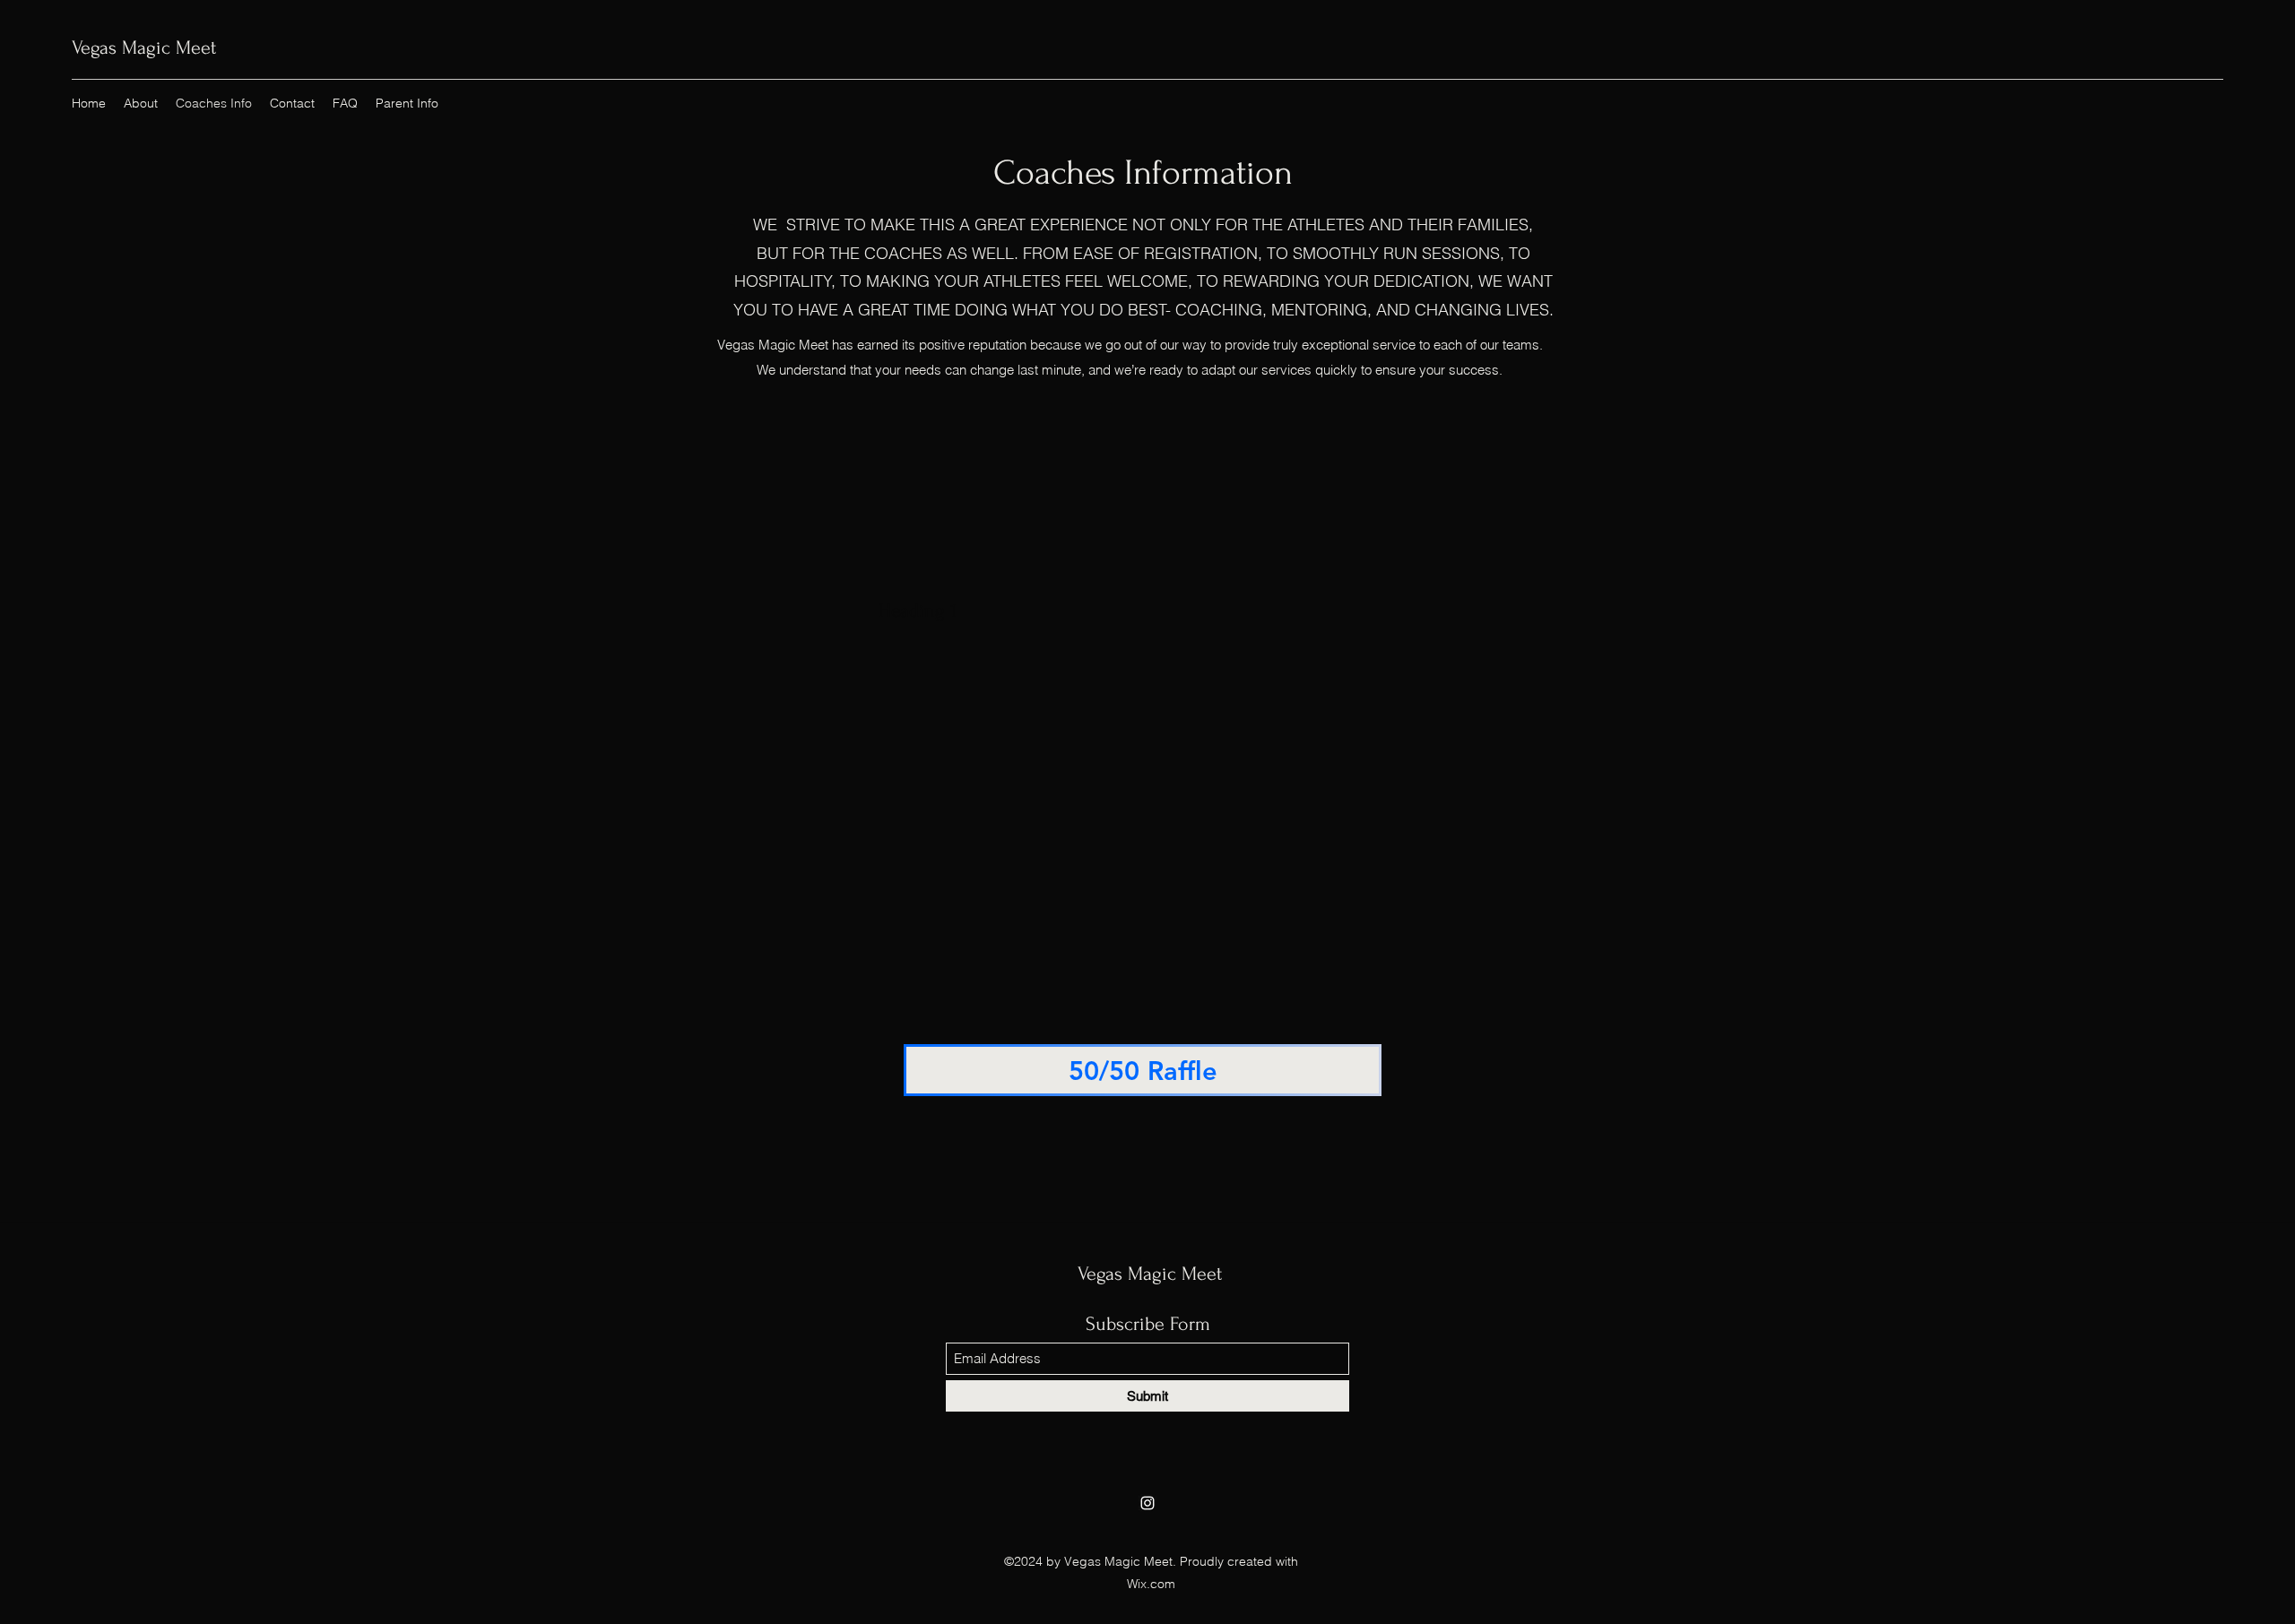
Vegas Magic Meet (144, 48)
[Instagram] (1147, 1503)
